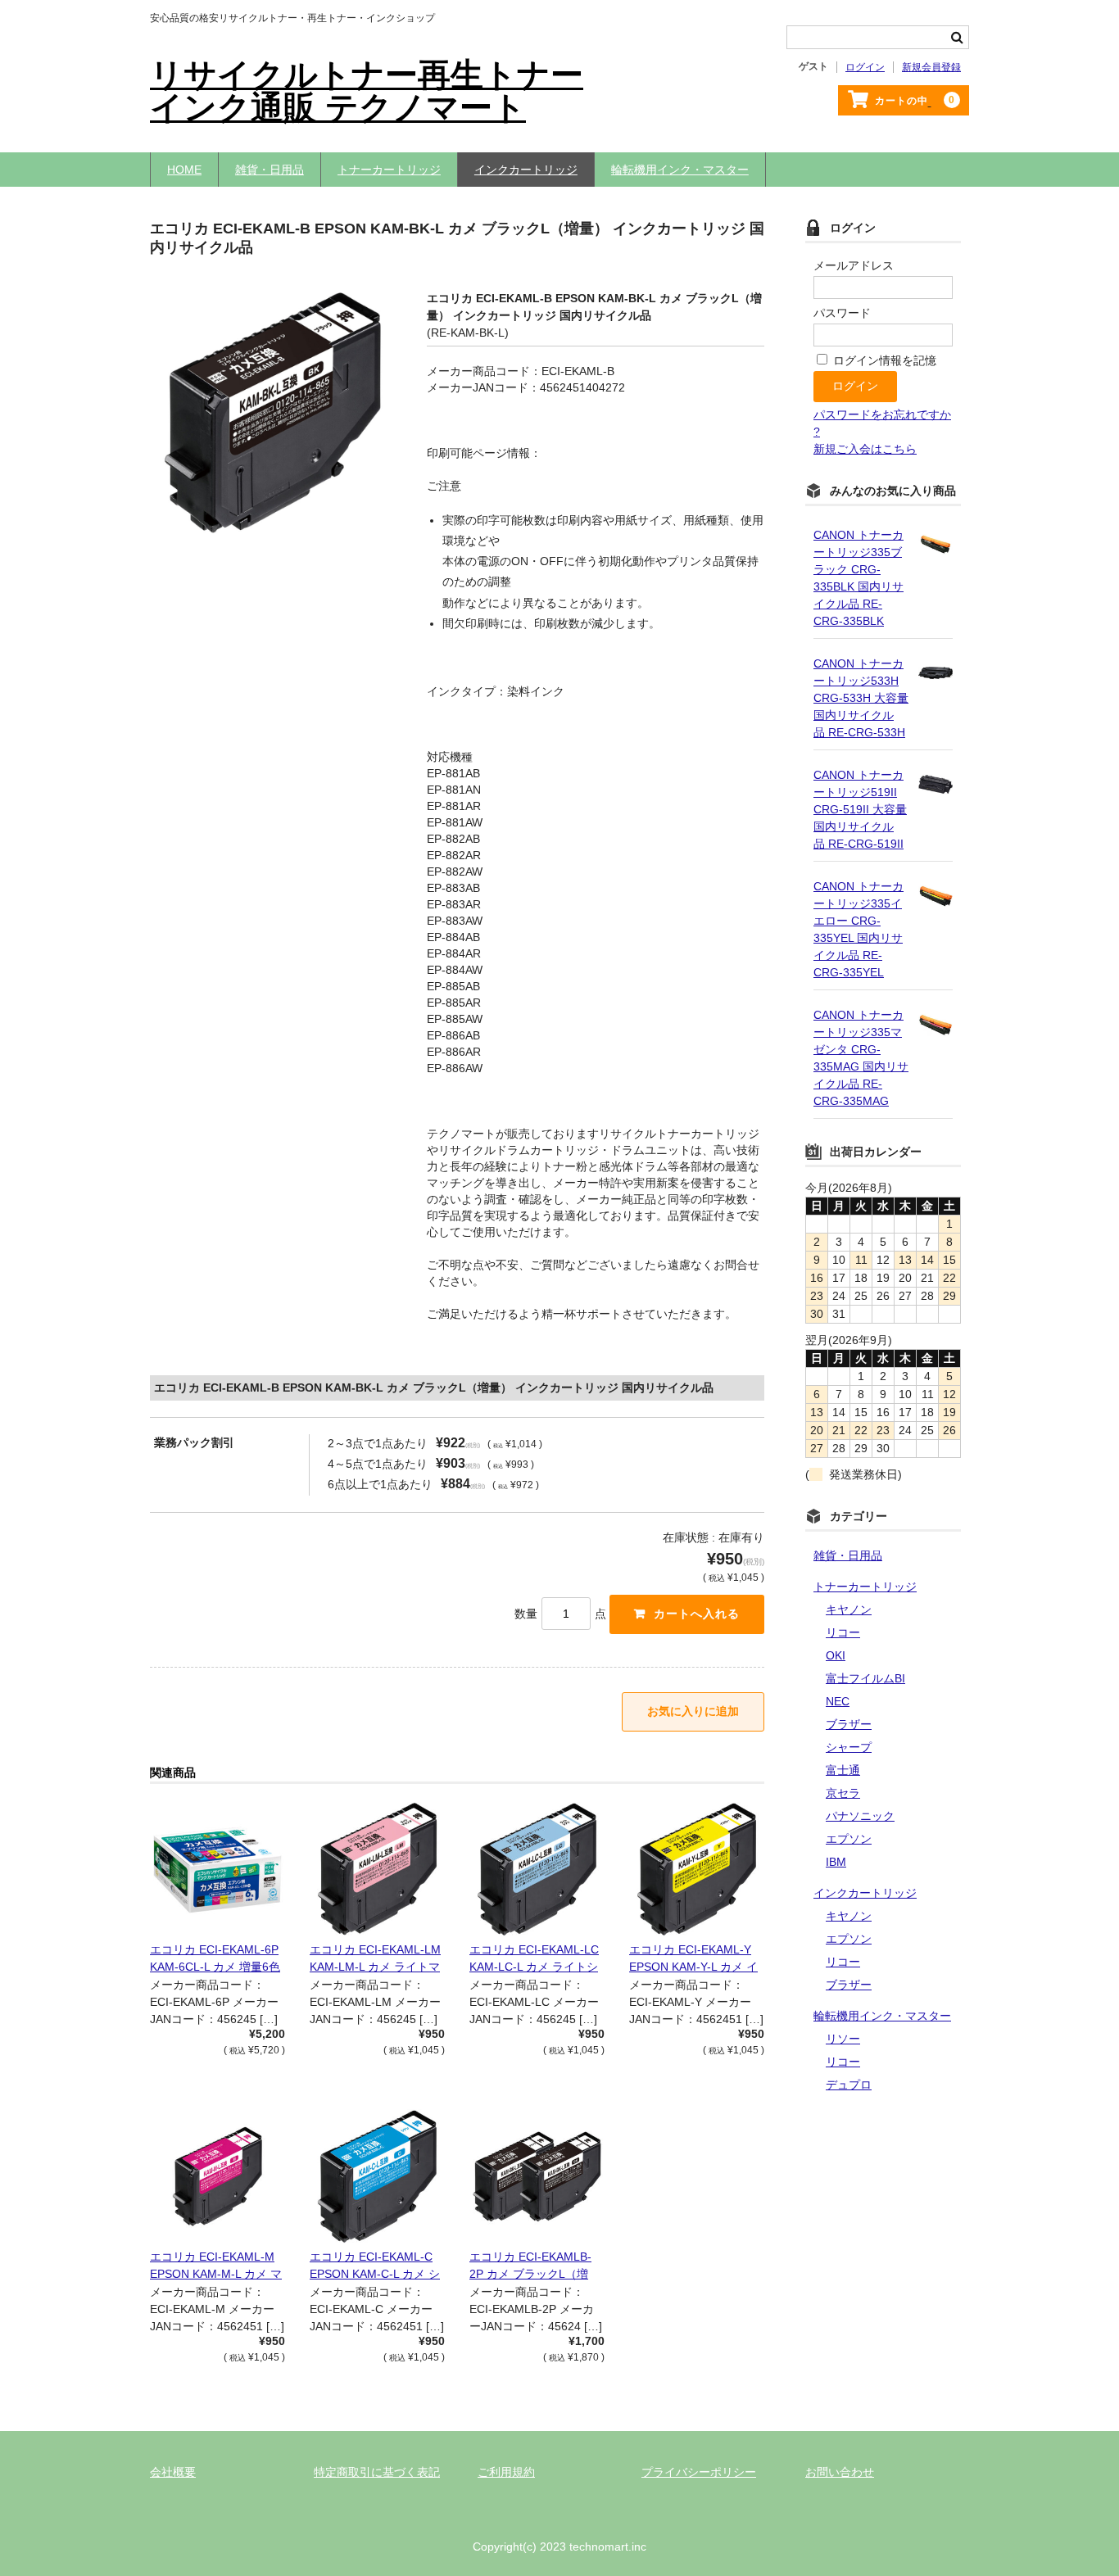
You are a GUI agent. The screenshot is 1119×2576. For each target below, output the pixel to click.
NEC (838, 1701)
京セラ (843, 1793)
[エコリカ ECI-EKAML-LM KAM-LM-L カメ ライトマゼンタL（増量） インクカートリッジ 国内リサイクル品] (377, 1870)
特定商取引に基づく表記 (377, 2472)
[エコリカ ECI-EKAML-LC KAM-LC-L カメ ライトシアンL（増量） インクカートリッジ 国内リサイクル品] (537, 1870)
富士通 (843, 1770)
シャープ (849, 1747)
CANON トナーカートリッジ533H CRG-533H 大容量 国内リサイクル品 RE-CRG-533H (861, 698)
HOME (184, 170)
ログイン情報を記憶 (883, 360)
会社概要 (173, 2472)
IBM (836, 1862)
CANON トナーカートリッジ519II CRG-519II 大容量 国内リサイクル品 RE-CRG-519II (860, 809)
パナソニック (860, 1816)
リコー (843, 1632)
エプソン (849, 1839)
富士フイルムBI (865, 1678)
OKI (836, 1655)
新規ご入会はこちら (865, 449)
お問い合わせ (840, 2472)
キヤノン (849, 1609)
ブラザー (849, 1724)
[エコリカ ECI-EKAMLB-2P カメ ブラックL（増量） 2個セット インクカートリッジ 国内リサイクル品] (537, 2177)
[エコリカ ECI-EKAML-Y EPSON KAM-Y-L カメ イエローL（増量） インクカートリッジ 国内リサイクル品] (697, 1870)
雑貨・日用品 (270, 170)
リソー (843, 2039)
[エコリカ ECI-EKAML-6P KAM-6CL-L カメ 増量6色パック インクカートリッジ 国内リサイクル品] (217, 1870)
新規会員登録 (931, 67)
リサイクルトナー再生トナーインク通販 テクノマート (367, 91)
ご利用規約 (506, 2472)
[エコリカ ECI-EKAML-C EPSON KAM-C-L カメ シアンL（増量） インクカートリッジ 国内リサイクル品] (377, 2177)
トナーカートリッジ (389, 170)
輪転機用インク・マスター (680, 170)
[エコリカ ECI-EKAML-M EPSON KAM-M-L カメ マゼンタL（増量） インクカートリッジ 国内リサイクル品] (217, 2177)
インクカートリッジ (526, 170)
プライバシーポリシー (699, 2472)
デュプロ (849, 2085)
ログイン (865, 67)
